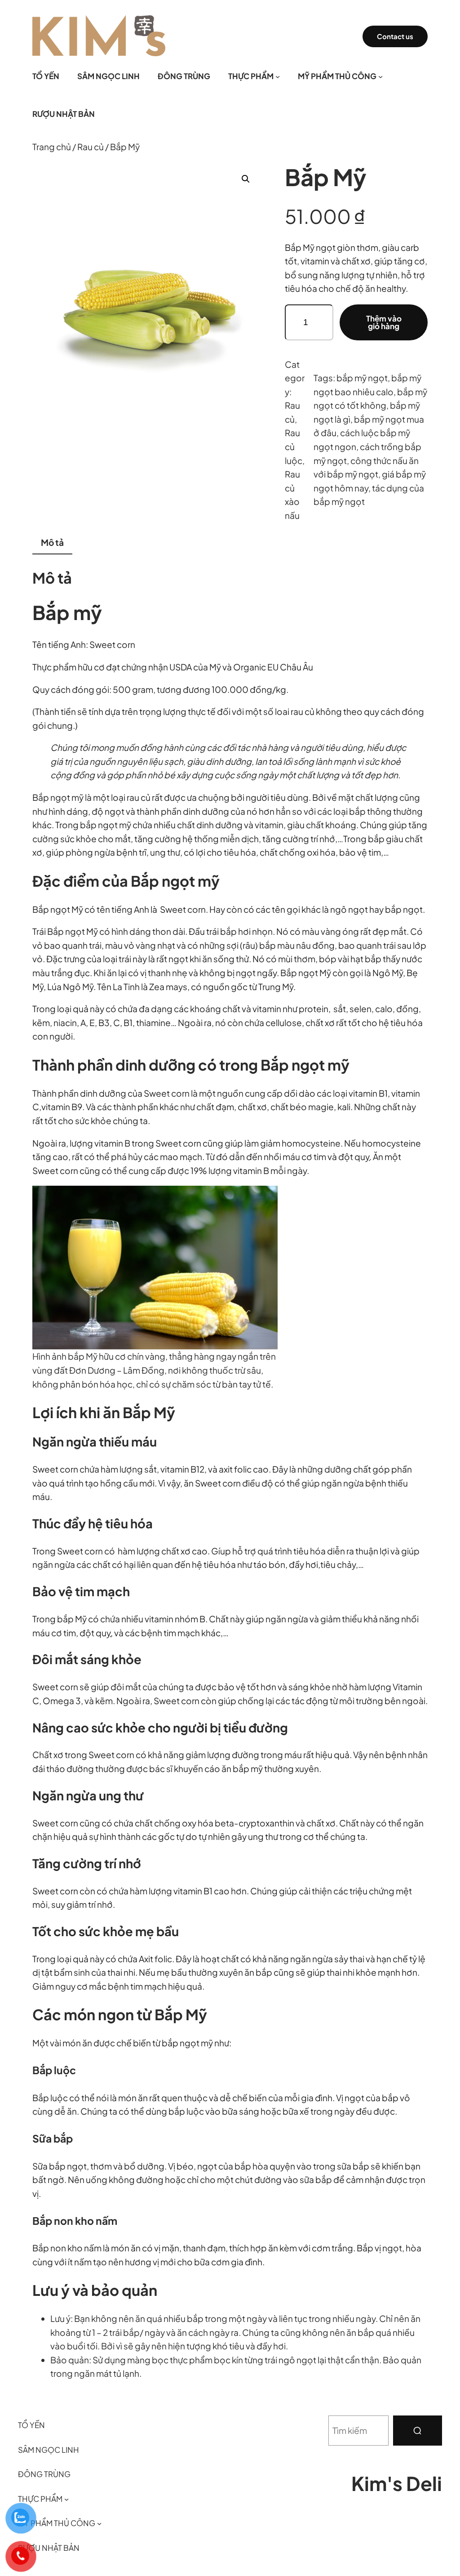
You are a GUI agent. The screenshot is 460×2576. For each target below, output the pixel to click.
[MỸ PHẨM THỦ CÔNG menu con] (380, 76)
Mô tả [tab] (52, 542)
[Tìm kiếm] (418, 2431)
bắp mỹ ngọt (362, 378)
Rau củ (91, 147)
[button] (246, 179)
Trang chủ (52, 147)
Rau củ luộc (294, 446)
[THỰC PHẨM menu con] (278, 76)
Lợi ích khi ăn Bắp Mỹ (104, 1412)
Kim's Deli (397, 2483)
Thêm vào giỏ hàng (384, 322)
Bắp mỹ (67, 612)
